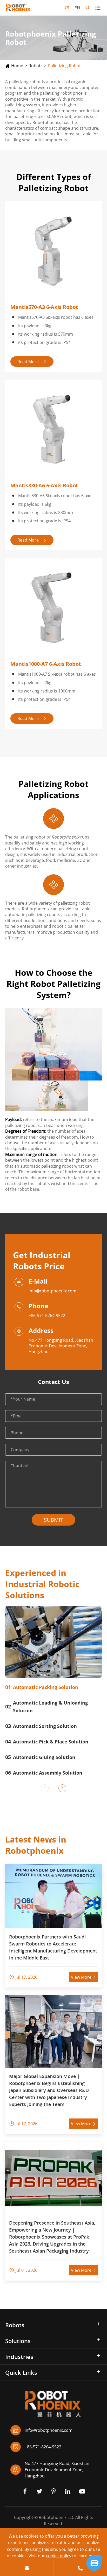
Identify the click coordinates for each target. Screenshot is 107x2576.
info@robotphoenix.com (52, 1291)
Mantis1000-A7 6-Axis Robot (46, 664)
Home (17, 66)
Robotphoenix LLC (56, 2517)
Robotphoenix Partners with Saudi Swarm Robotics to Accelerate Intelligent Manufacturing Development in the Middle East (53, 1947)
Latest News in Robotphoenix (36, 1845)
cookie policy (59, 2556)
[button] (45, 1788)
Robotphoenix (65, 837)
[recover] (94, 2563)
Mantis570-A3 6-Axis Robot (44, 307)
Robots (36, 66)
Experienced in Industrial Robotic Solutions (42, 1584)
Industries (19, 2357)
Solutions (18, 2341)
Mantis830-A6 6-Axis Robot (44, 485)
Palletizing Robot (64, 66)
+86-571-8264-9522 (47, 1315)
